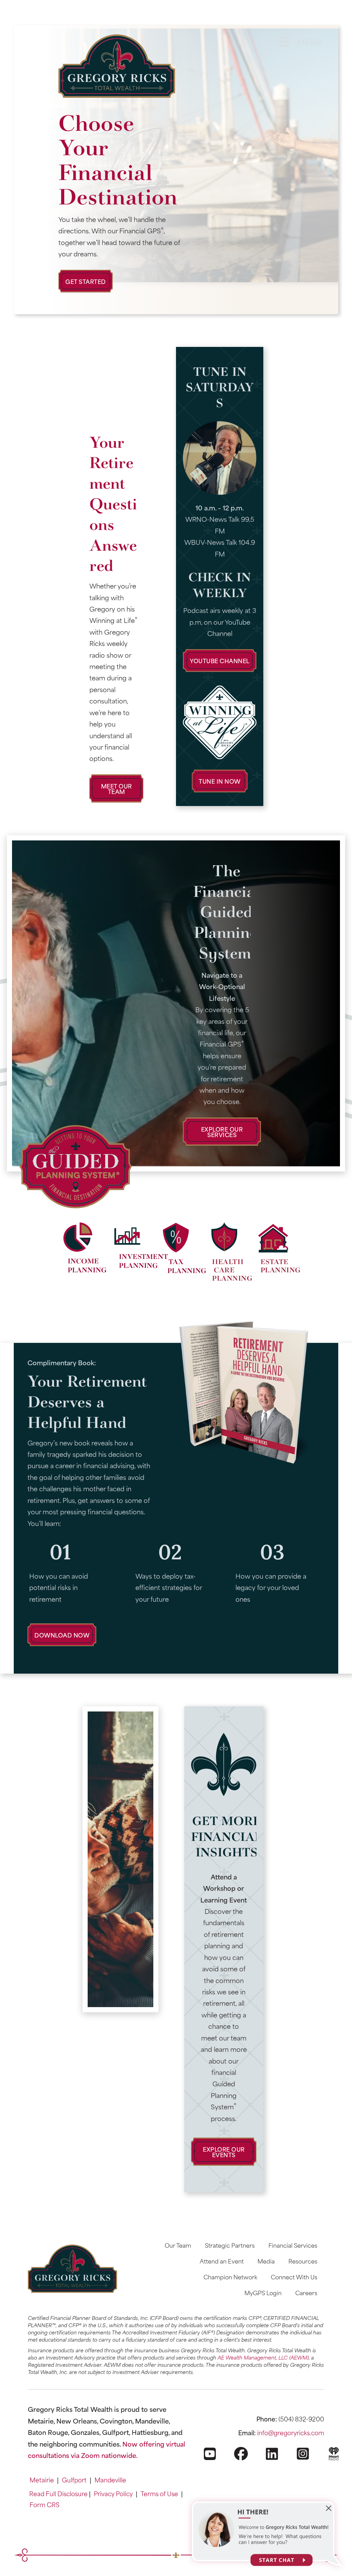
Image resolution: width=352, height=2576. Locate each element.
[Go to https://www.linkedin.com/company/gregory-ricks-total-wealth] (272, 2460)
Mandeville (110, 2480)
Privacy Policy (113, 2493)
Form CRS (45, 2504)
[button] (86, 281)
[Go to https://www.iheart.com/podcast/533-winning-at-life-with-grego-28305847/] (334, 2460)
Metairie (42, 2480)
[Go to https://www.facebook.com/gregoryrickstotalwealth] (241, 2459)
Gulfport (74, 2480)
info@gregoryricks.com (291, 2432)
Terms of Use (159, 2493)
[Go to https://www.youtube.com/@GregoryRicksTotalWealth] (210, 2460)
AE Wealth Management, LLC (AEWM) (263, 2357)
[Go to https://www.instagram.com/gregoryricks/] (303, 2459)
